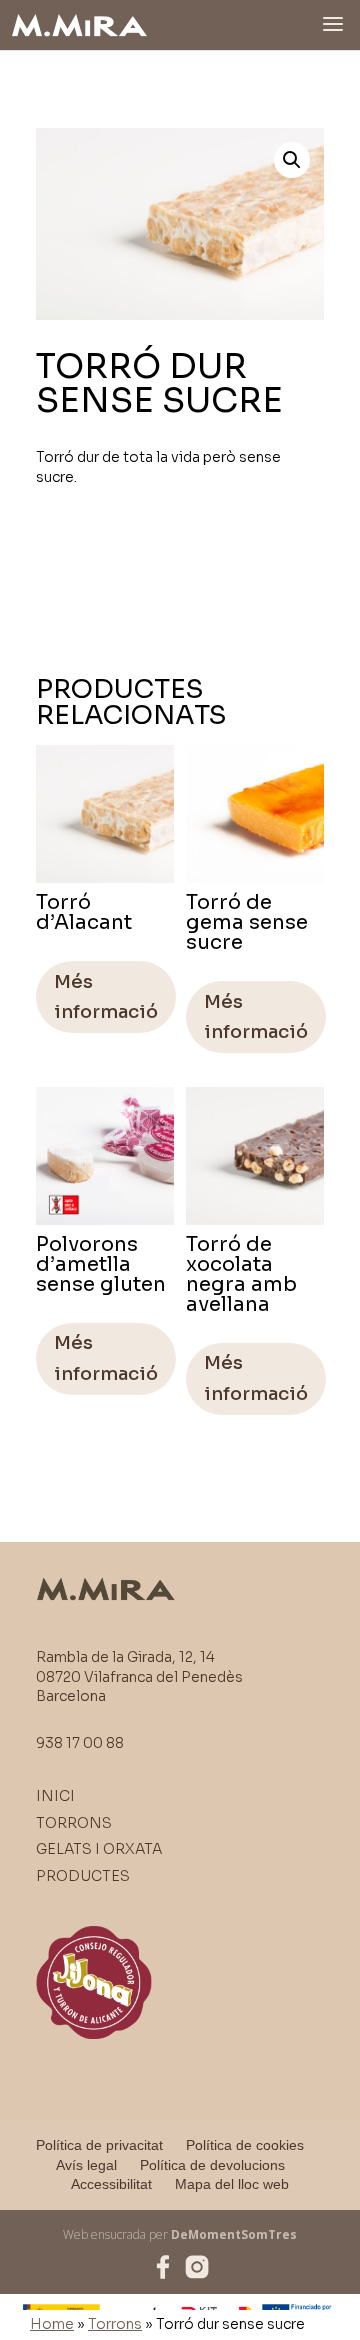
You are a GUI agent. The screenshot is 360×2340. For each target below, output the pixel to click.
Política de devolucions (212, 2165)
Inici (55, 1796)
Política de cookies (245, 2145)
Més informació (106, 997)
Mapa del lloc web (232, 2184)
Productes (83, 1876)
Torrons (115, 2324)
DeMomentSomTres (234, 2234)
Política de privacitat (99, 2145)
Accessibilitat (111, 2184)
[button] (292, 160)
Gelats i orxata (99, 1849)
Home (52, 2324)
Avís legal (86, 2165)
